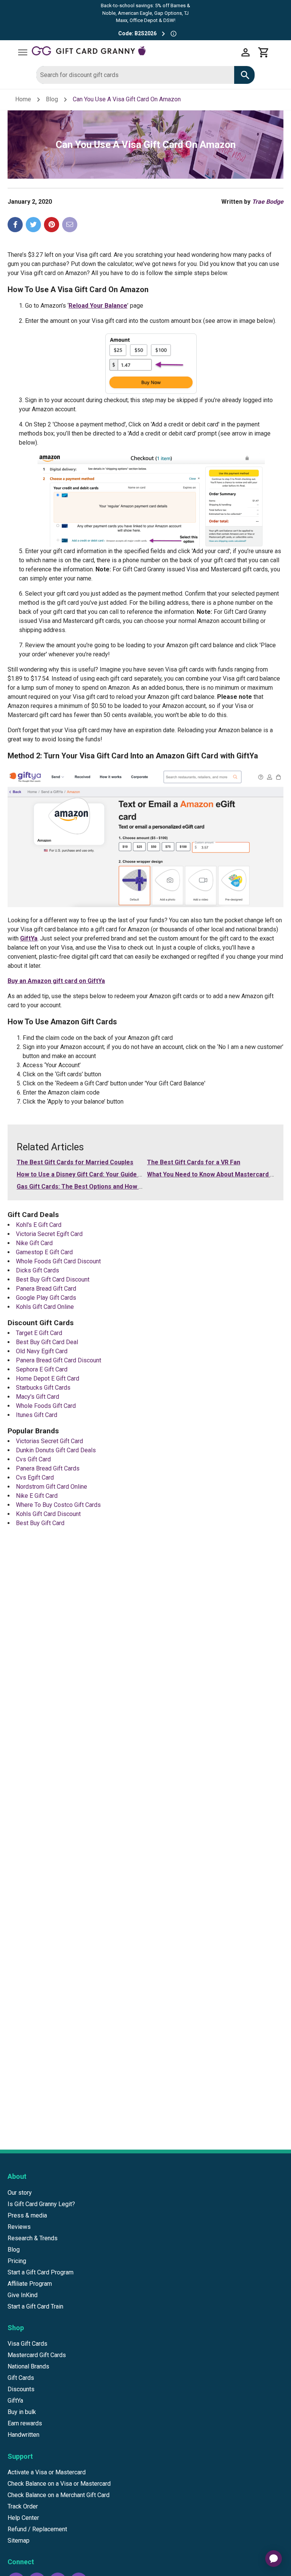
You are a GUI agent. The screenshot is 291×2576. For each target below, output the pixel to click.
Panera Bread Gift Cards (48, 1468)
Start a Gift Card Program (41, 2272)
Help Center (23, 2518)
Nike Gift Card (34, 1243)
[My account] (246, 52)
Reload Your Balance (98, 306)
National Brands (28, 2366)
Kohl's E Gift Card (39, 1225)
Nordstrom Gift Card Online (52, 1487)
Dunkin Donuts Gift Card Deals (56, 1450)
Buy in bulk (22, 2412)
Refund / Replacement (37, 2529)
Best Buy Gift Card (40, 1523)
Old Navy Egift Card (42, 1351)
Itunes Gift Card (37, 1415)
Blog (52, 99)
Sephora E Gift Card (42, 1369)
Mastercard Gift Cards (37, 2355)
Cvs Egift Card (35, 1478)
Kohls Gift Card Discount (48, 1514)
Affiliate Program (30, 2284)
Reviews (19, 2227)
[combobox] (135, 75)
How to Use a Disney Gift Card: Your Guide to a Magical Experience (112, 1174)
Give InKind (23, 2295)
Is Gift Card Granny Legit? (41, 2204)
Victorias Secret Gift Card (49, 1441)
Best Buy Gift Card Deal (47, 1342)
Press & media (27, 2215)
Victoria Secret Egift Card (49, 1234)
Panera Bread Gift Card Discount (59, 1360)
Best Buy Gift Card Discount (53, 1279)
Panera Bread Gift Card (46, 1289)
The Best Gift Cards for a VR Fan (194, 1162)
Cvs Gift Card (33, 1459)
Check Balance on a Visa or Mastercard (59, 2484)
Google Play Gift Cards (46, 1298)
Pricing (17, 2261)
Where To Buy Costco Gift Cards (58, 1505)
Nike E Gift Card (37, 1496)
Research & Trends (33, 2238)
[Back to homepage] (134, 52)
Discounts (21, 2389)
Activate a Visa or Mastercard (47, 2472)
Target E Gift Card (39, 1333)
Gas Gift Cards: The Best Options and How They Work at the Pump (111, 1187)
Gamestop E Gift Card (44, 1252)
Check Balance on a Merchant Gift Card (59, 2495)
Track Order (23, 2506)
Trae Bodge (268, 202)
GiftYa (29, 938)
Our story (20, 2193)
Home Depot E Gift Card (48, 1378)
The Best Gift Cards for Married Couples (75, 1162)
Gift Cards (21, 2378)
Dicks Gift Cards (38, 1270)
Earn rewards (25, 2423)
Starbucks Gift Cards (43, 1388)
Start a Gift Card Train (35, 2306)
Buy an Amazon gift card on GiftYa (56, 981)
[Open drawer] (23, 52)
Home (23, 99)
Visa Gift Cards (27, 2344)
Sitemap (19, 2541)
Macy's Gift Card (38, 1397)
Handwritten (23, 2435)
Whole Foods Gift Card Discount (58, 1261)
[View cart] (264, 52)
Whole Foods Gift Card (46, 1406)
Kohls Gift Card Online (45, 1307)
